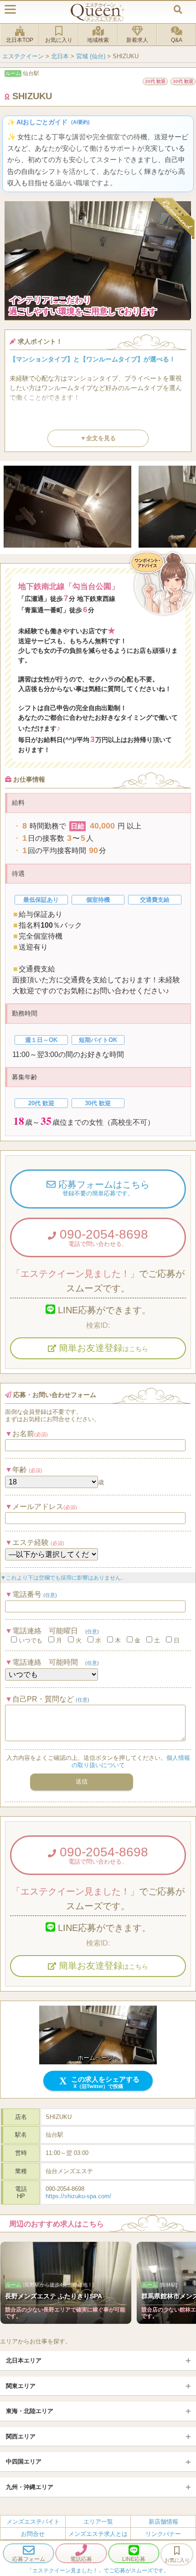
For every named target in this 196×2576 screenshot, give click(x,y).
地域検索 (98, 40)
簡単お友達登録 (102, 1348)
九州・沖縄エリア (30, 2487)
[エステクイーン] (98, 12)
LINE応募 (134, 2559)
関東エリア (21, 2386)
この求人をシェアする (104, 2082)
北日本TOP (20, 40)
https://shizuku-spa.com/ (78, 2196)
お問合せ (33, 2534)
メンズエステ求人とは (98, 2534)
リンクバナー (163, 2534)
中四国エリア (24, 2462)
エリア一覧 (98, 2521)
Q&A (177, 40)
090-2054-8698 (102, 1237)
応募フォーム (29, 2559)
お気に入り (59, 40)
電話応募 (81, 2559)
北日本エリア (24, 2360)
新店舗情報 (163, 2521)
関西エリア (21, 2436)
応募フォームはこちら (103, 1188)
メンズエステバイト (33, 2521)
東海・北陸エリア (30, 2411)
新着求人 (137, 40)
